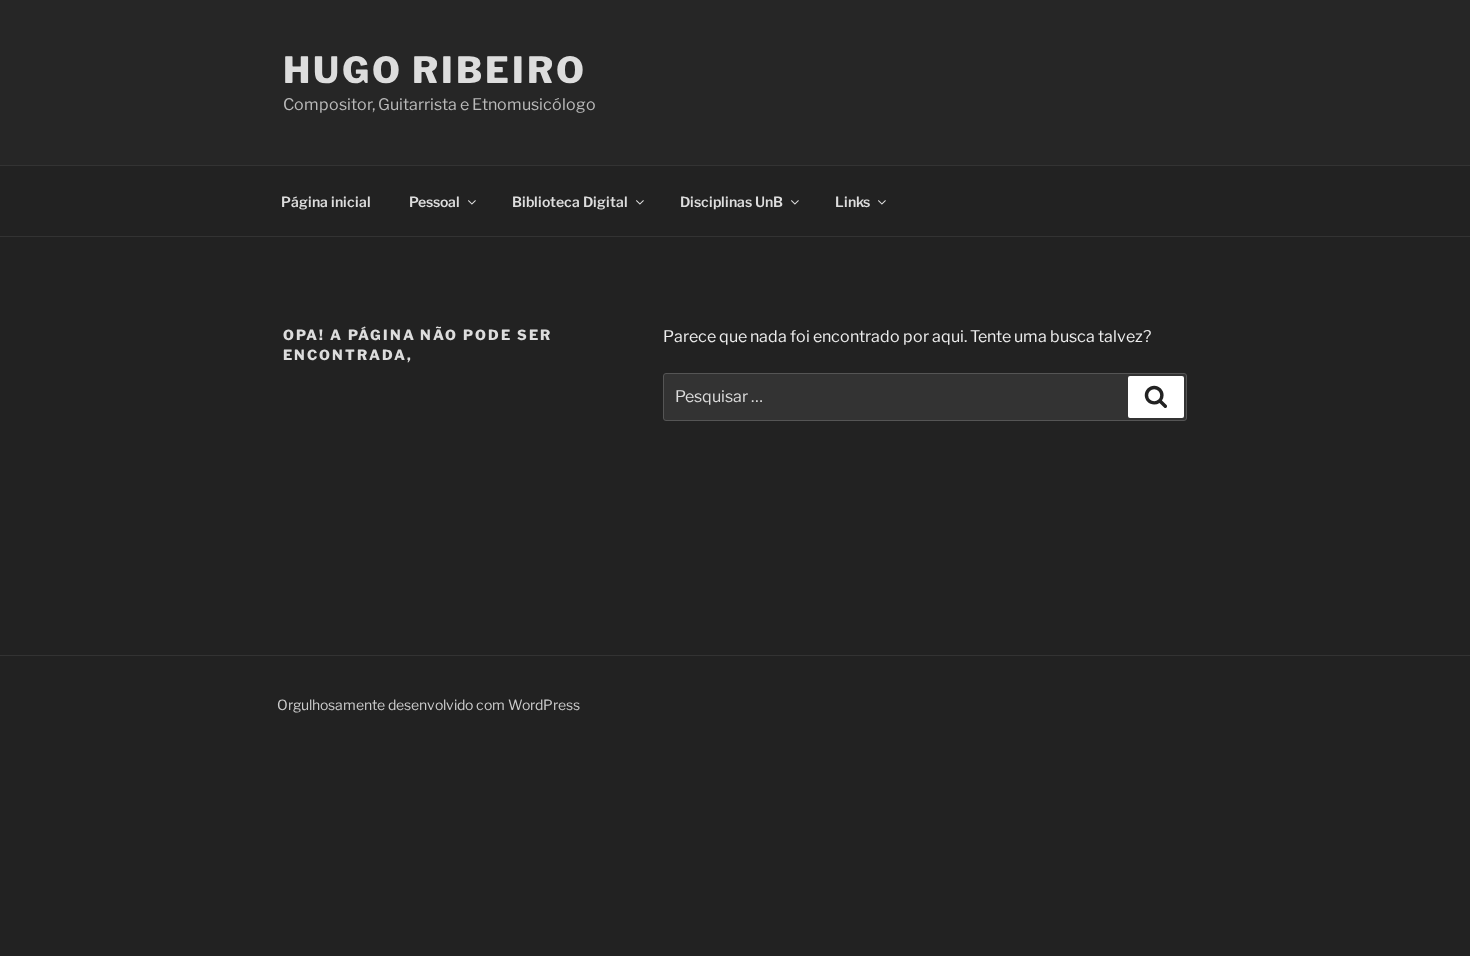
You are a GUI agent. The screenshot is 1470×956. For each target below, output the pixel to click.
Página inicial (326, 201)
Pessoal (434, 201)
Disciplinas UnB (731, 201)
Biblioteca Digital (570, 201)
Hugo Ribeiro (435, 70)
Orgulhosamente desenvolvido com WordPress (428, 704)
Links (852, 201)
